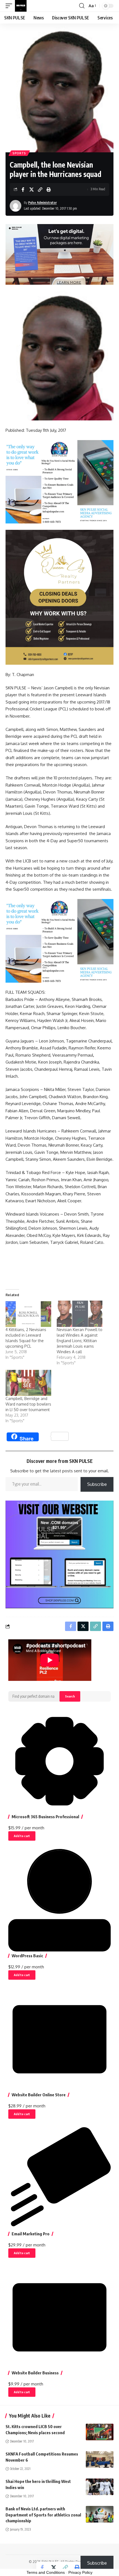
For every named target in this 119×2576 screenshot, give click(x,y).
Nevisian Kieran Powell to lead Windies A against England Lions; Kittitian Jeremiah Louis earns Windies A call (80, 1341)
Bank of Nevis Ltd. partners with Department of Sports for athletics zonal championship (43, 2515)
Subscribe (97, 1484)
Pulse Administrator (42, 203)
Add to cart (22, 1836)
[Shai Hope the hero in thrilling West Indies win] (100, 2487)
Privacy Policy (80, 2572)
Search (70, 1696)
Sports (19, 153)
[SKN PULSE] (21, 6)
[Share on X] (32, 189)
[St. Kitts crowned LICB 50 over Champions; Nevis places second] (100, 2432)
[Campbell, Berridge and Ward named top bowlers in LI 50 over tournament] (28, 1383)
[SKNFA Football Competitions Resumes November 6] (100, 2459)
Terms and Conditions (46, 2572)
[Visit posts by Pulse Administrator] (15, 206)
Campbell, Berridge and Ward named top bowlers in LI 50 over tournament (28, 1404)
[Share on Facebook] (23, 189)
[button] (10, 6)
